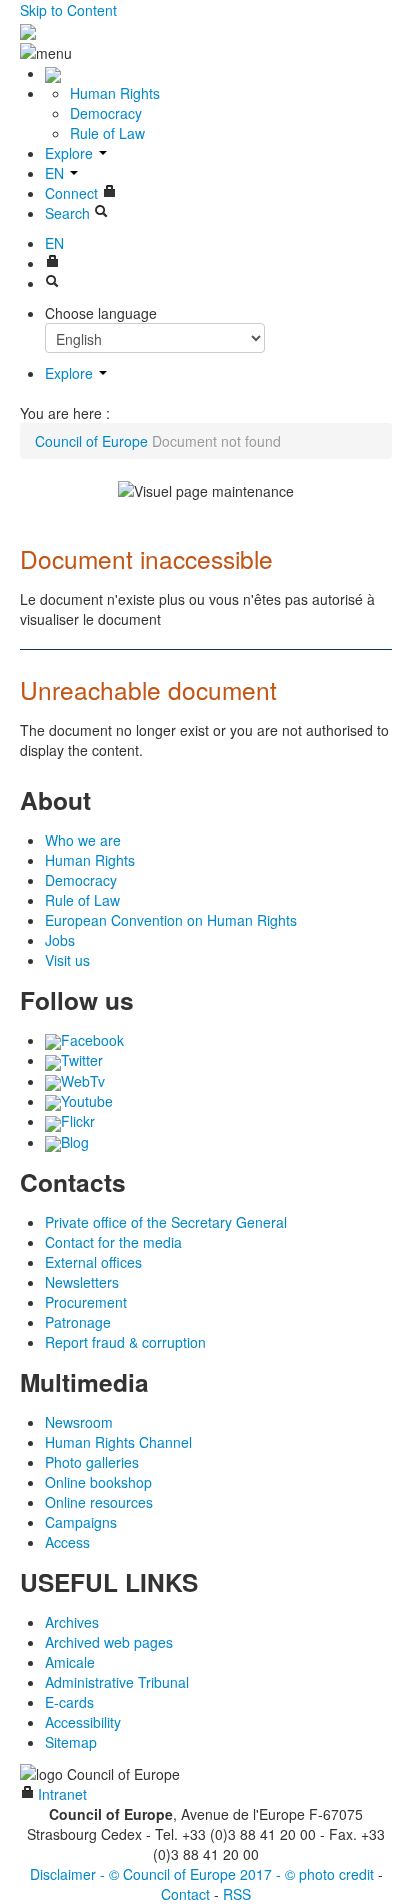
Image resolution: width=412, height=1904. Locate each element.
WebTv (83, 1081)
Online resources (99, 1502)
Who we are (83, 840)
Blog (75, 1142)
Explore (71, 153)
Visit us (67, 960)
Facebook (92, 1040)
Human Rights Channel (118, 1442)
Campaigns (81, 1522)
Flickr (78, 1121)
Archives (72, 1622)
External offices (93, 1262)
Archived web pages (109, 1642)
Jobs (60, 940)
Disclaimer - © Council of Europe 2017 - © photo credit (202, 1874)
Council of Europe (91, 441)
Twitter (82, 1060)
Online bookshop (98, 1482)
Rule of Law (107, 133)
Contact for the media (113, 1242)
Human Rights (115, 93)
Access (67, 1542)
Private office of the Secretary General (166, 1222)
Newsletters (82, 1282)
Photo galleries (92, 1462)
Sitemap (71, 1742)
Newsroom (79, 1422)
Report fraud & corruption (125, 1342)
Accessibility (83, 1722)
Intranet (60, 1794)
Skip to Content (68, 10)
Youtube (87, 1101)
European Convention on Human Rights (171, 920)
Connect (73, 193)
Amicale (70, 1662)
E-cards (69, 1702)
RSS (237, 1894)
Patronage (78, 1322)
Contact (185, 1894)
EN (56, 173)
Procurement (86, 1302)
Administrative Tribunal (117, 1682)
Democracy (106, 113)
